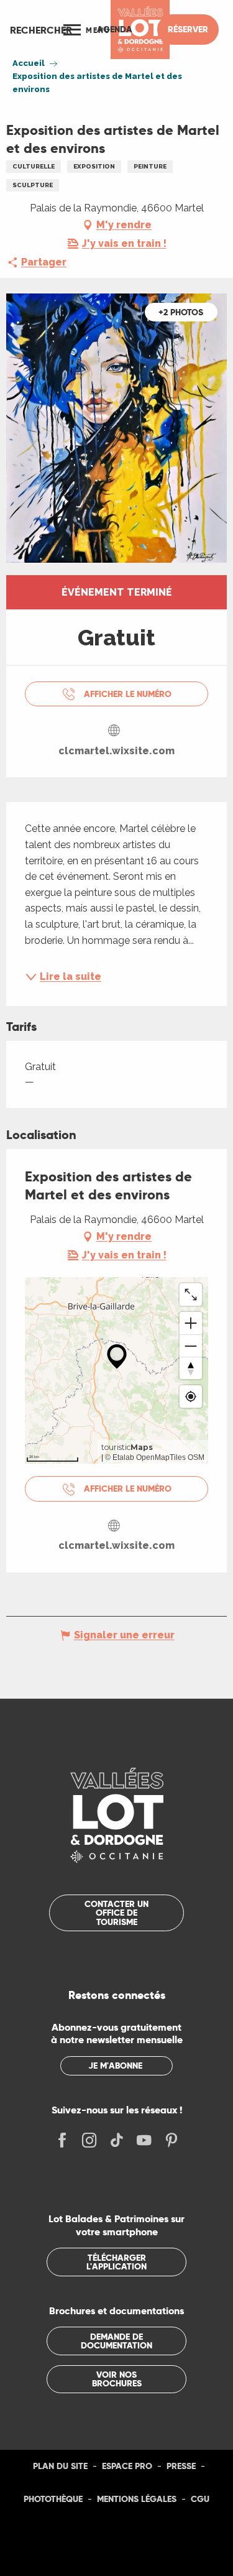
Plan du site (60, 2466)
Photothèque (53, 2499)
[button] (41, 30)
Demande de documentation (116, 2341)
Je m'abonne (115, 2066)
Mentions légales (137, 2499)
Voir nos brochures (117, 2379)
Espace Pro (127, 2466)
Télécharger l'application (116, 2262)
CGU (200, 2499)
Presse (181, 2466)
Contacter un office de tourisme (116, 1913)
